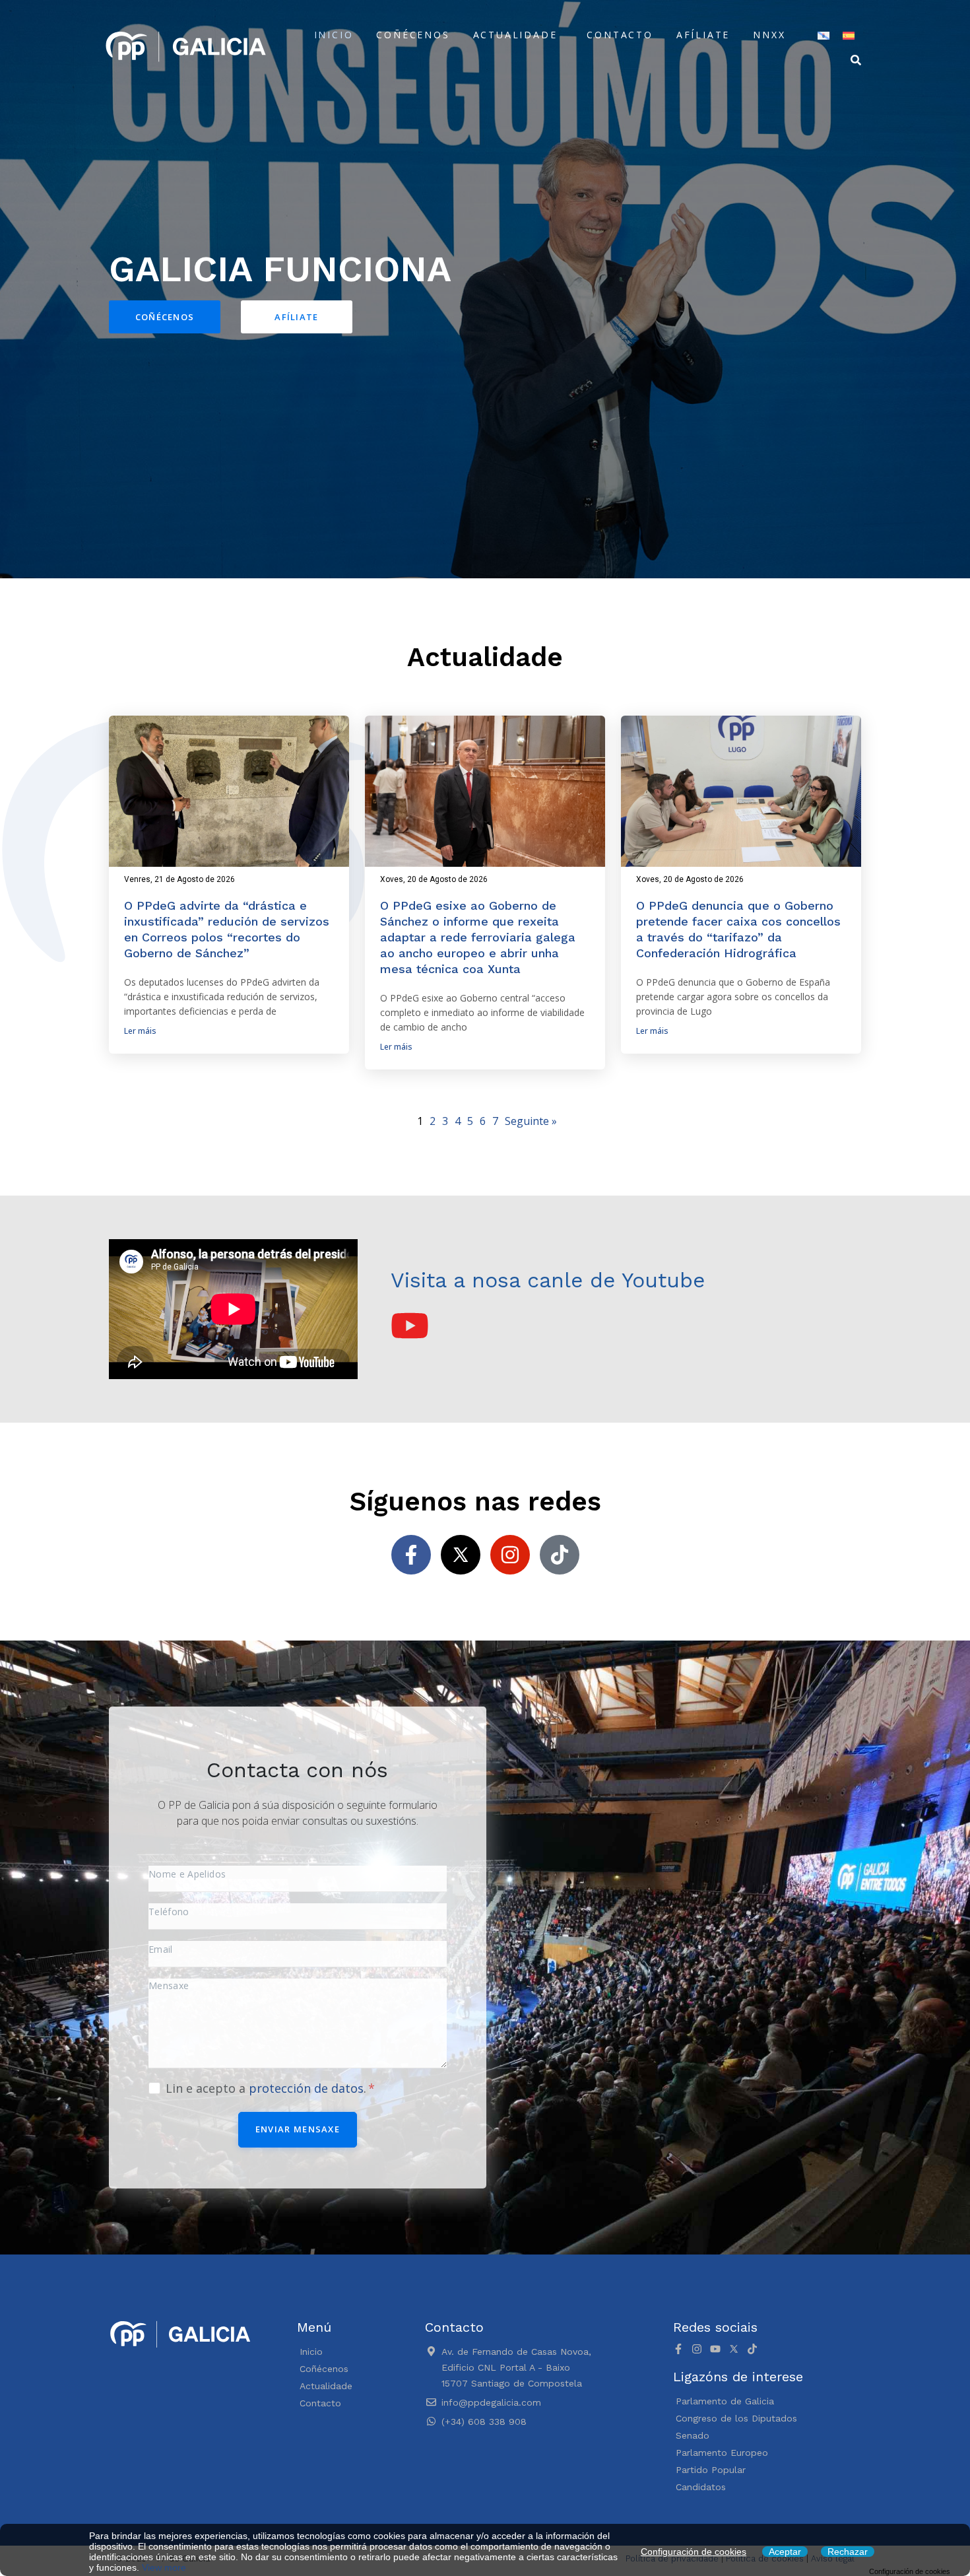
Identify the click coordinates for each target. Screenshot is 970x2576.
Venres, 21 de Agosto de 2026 (179, 879)
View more (164, 2567)
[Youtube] (715, 2349)
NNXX (769, 35)
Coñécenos (413, 35)
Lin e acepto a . (268, 2088)
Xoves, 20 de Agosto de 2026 (434, 879)
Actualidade (515, 35)
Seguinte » (531, 1121)
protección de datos (306, 2088)
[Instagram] (510, 1555)
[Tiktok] (560, 1555)
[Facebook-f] (411, 1555)
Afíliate (703, 35)
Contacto (620, 35)
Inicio (334, 35)
